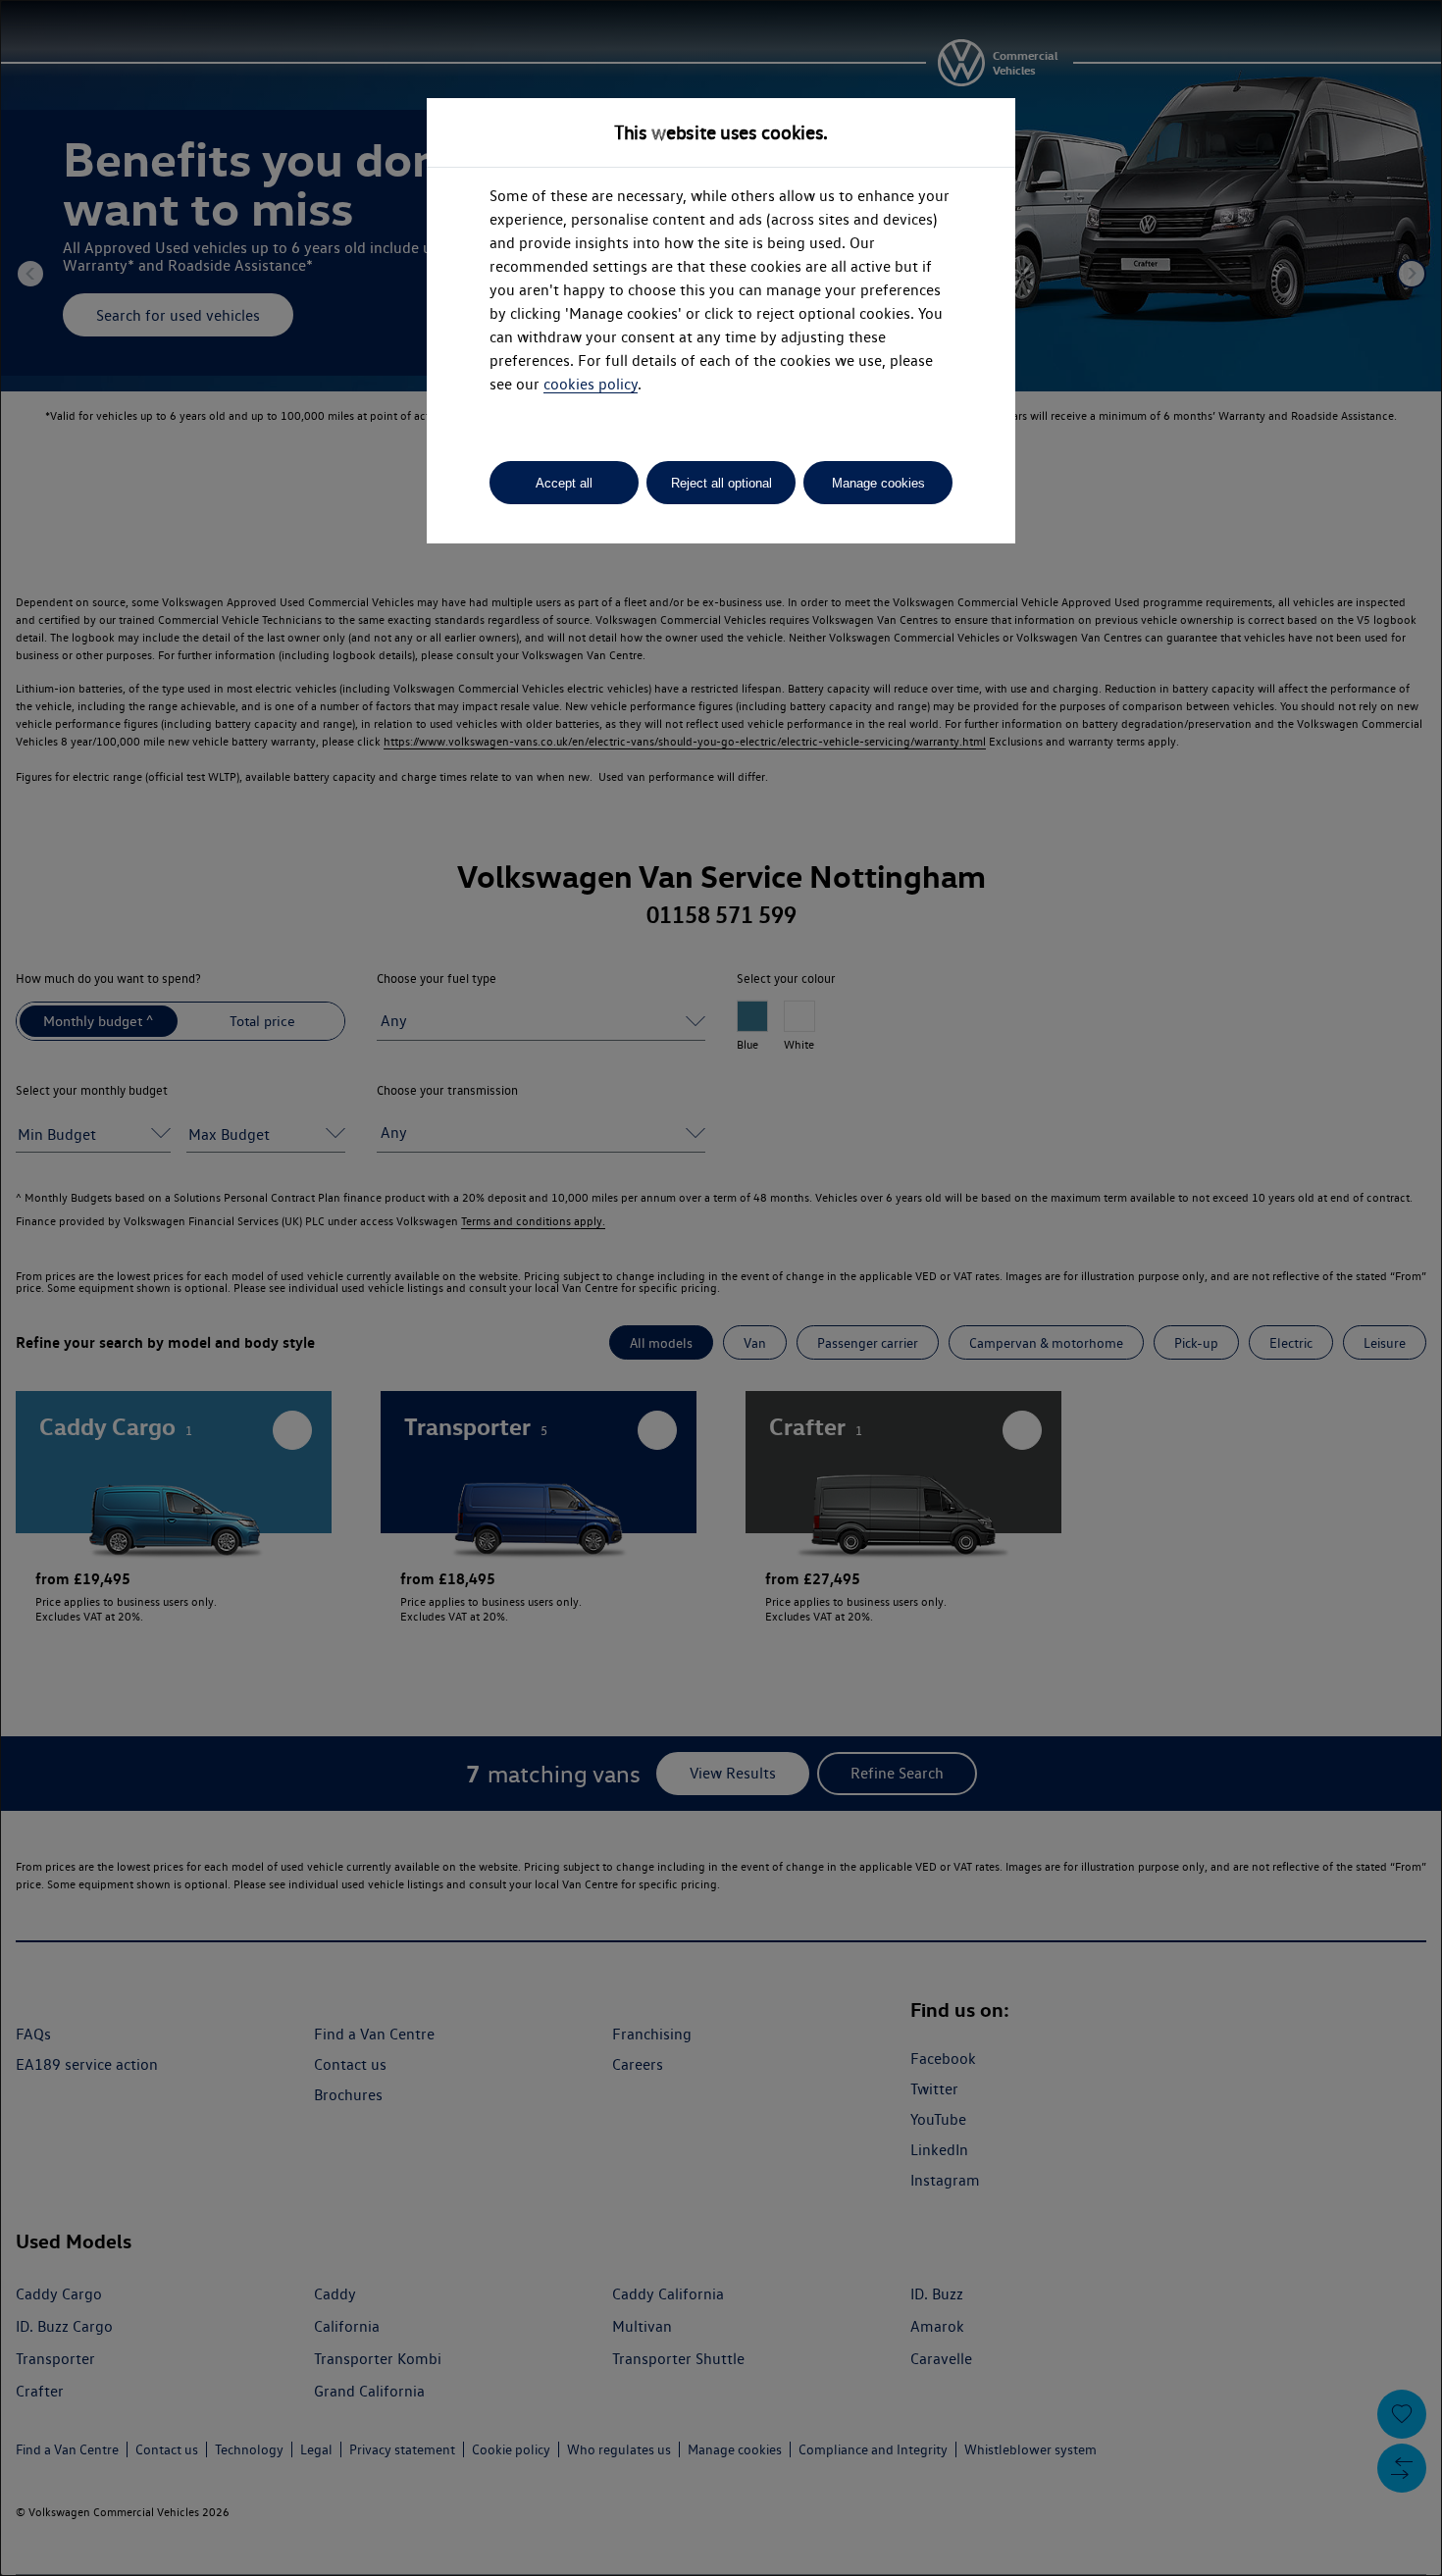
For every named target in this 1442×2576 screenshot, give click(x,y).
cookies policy (591, 384)
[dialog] (721, 1288)
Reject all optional (721, 483)
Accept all (564, 483)
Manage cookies (878, 483)
